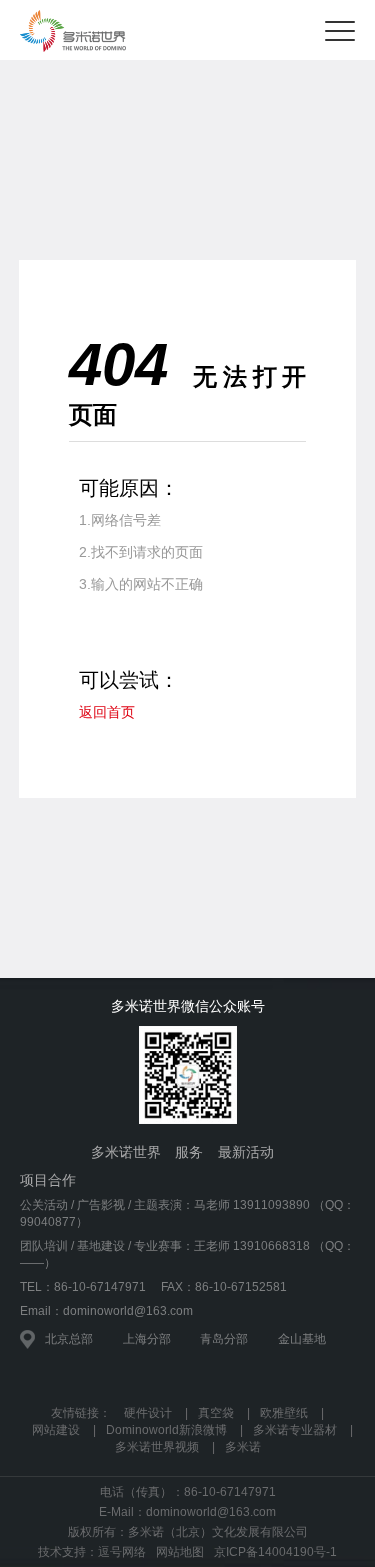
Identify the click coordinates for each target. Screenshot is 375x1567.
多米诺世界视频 (157, 1447)
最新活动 (246, 1152)
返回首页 (107, 712)
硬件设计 (148, 1413)
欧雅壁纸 (284, 1413)
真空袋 (216, 1413)
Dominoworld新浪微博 (166, 1430)
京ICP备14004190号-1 (275, 1552)
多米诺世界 (126, 1152)
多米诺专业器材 (295, 1430)
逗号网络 (122, 1552)
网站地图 (180, 1552)
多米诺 (243, 1447)
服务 (189, 1152)
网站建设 (56, 1430)
